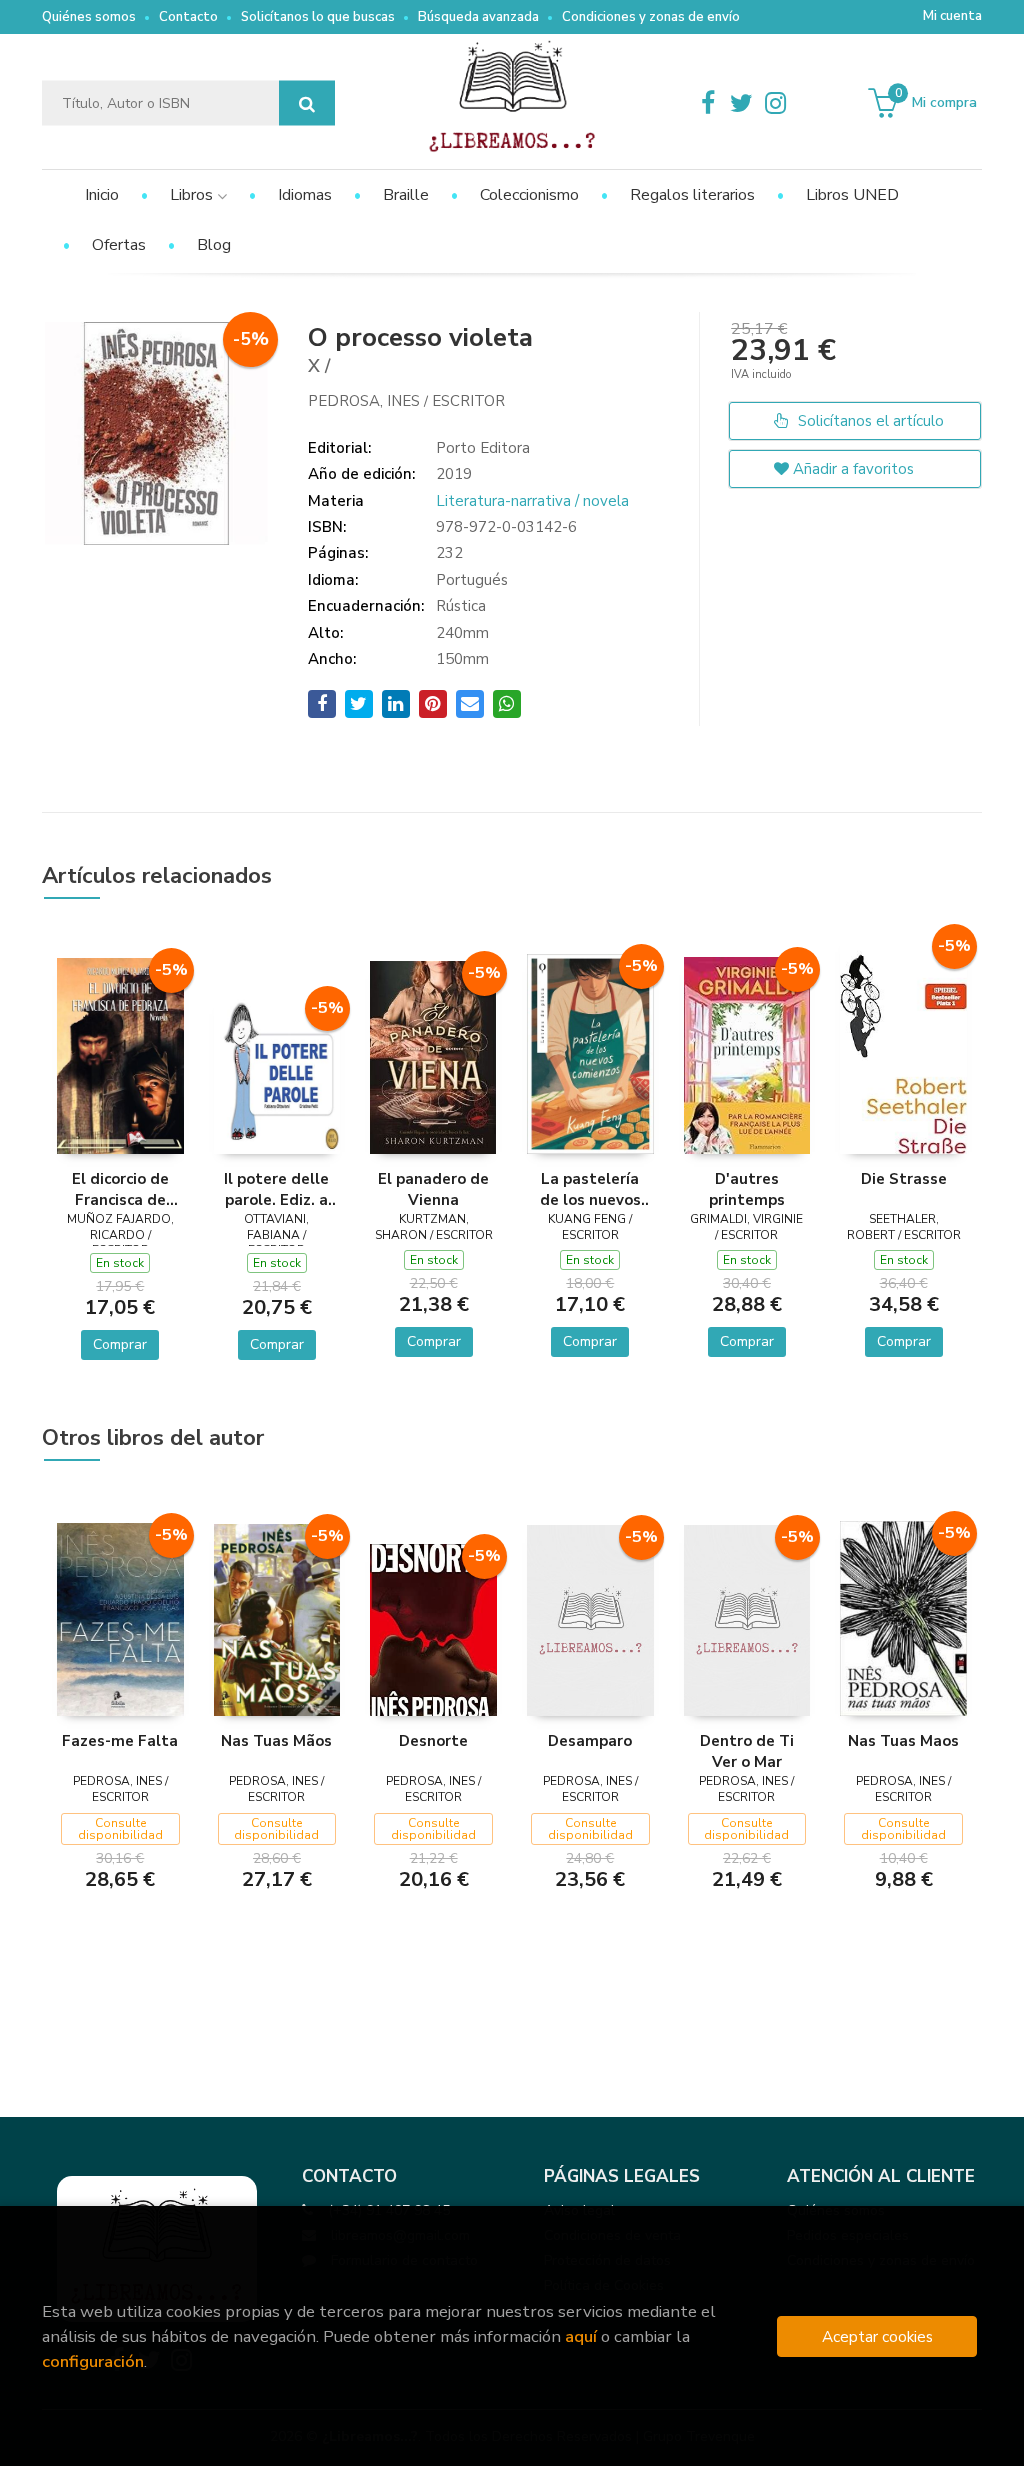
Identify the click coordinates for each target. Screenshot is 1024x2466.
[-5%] (120, 1054)
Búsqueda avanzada (478, 17)
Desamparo (590, 1741)
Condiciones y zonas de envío (651, 17)
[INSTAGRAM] (776, 103)
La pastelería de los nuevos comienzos (590, 1189)
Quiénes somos (89, 17)
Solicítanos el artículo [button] (869, 421)
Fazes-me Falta (120, 1741)
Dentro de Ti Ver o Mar (747, 1751)
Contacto (188, 17)
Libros (193, 195)
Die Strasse (904, 1179)
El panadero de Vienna (433, 1189)
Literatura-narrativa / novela (532, 501)
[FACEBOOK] (708, 103)
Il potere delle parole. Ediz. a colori (276, 1189)
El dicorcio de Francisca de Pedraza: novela (120, 1189)
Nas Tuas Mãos (276, 1741)
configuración (93, 2361)
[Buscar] (307, 103)
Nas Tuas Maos (903, 1741)
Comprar (120, 1344)
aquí (581, 2336)
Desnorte (433, 1741)
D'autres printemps (747, 1189)
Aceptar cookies (877, 2336)
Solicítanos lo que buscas (318, 17)
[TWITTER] (742, 103)
